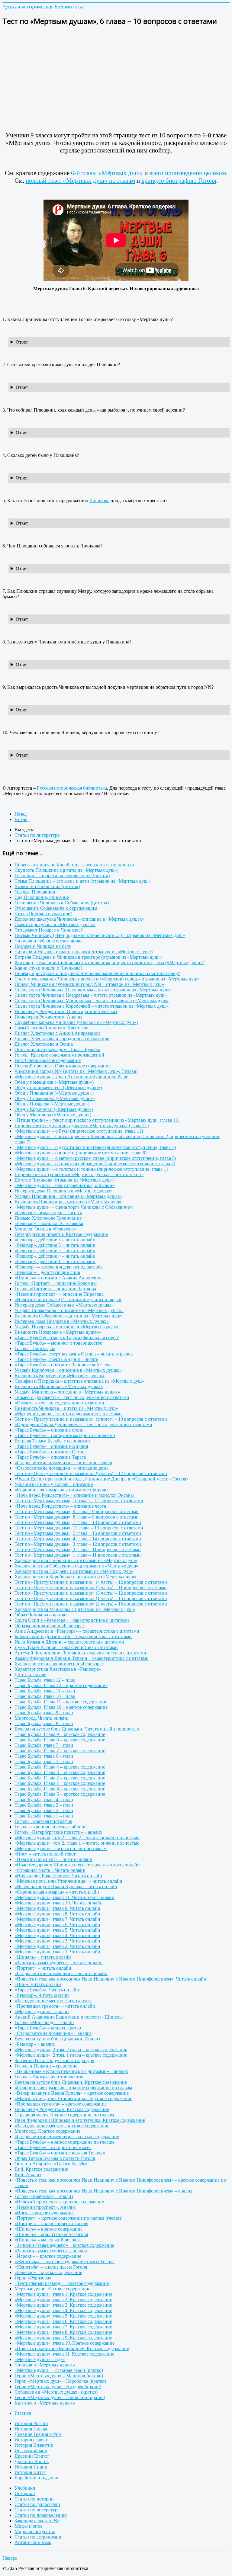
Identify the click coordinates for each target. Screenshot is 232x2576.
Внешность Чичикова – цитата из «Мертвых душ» (66, 1408)
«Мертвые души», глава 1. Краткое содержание (63, 2294)
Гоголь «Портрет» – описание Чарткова (55, 1289)
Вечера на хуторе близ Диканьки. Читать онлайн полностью (77, 1729)
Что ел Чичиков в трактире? (43, 914)
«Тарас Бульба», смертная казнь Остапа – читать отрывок (74, 1354)
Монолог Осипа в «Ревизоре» (45, 1229)
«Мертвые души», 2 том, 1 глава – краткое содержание (71, 2055)
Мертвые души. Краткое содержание (52, 2289)
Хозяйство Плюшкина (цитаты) (47, 886)
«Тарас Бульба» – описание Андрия (51, 1446)
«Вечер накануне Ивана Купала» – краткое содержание (72, 2093)
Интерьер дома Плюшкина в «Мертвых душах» (64, 1191)
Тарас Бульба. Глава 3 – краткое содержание (60, 1772)
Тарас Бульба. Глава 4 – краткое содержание (60, 1767)
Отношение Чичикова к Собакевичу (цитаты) (62, 903)
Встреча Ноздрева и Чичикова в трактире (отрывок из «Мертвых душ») (88, 957)
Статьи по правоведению (41, 2515)
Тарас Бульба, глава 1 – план (44, 1816)
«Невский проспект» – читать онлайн (53, 1859)
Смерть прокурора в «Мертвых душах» (55, 924)
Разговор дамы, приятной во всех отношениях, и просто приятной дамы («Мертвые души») (109, 962)
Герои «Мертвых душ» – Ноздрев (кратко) (58, 2387)
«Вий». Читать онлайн (38, 1984)
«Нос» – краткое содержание (44, 2213)
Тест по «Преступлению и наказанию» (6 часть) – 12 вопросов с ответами (91, 1473)
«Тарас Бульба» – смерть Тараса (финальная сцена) (67, 1338)
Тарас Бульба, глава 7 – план (44, 1745)
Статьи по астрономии (38, 2537)
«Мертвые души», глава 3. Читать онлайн (57, 1941)
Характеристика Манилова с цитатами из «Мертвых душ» (75, 1609)
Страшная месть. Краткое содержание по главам (64, 2115)
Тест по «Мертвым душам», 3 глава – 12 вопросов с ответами (78, 1544)
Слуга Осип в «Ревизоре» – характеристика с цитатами (72, 1620)
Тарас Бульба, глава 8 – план (44, 1723)
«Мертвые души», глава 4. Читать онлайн (57, 1935)
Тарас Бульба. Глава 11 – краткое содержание (61, 1702)
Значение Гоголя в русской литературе (54, 2060)
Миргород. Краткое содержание (47, 2131)
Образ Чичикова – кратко (40, 1615)
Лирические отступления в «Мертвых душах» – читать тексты (79, 1174)
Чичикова (99, 500)
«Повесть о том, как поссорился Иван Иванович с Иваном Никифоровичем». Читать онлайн (110, 1979)
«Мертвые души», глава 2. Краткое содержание (63, 2300)
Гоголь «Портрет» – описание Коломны (56, 1283)
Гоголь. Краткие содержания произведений (59, 1055)
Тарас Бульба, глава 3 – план (44, 1805)
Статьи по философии (37, 2504)
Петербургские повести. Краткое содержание (61, 1234)
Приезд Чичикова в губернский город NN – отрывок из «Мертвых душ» (89, 984)
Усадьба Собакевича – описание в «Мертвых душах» (69, 1310)
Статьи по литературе (37, 2510)
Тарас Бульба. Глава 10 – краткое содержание (61, 1707)
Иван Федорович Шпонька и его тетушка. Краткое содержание (80, 2120)
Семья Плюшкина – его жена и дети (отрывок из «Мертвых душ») (83, 881)
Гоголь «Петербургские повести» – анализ (58, 1832)
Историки (25, 2493)
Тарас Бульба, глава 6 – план (44, 1756)
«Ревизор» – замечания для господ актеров (59, 1267)
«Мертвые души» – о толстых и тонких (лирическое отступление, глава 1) (91, 1169)
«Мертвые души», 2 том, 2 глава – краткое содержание (71, 2050)
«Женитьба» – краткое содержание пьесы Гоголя (64, 2262)
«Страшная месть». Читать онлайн (50, 1870)
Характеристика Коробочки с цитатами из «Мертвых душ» (76, 1577)
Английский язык (33, 2542)
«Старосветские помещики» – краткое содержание (67, 2137)
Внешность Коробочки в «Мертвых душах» (60, 1376)
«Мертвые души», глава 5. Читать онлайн (57, 1930)
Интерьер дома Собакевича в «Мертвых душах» (64, 1305)
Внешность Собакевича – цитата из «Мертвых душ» (69, 1316)
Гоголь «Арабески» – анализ (44, 2196)
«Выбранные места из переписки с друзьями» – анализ (71, 2071)
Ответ (22, 342)
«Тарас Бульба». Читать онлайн (47, 1990)
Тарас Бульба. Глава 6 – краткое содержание (60, 1789)
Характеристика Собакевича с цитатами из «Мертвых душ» (76, 1566)
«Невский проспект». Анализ (45, 2207)
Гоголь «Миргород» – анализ (44, 2022)
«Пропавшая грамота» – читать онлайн (55, 2006)
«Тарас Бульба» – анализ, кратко (48, 2028)
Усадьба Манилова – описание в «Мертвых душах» (67, 1392)
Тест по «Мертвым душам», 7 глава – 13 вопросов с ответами (78, 1522)
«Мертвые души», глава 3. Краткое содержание (63, 2305)
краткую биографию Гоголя (179, 181)
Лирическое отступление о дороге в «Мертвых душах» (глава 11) (82, 1126)
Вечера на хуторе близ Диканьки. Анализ (57, 2039)
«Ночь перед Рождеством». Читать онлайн (58, 1876)
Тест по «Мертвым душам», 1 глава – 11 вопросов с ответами (78, 1555)
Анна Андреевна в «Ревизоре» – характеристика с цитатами (77, 1631)
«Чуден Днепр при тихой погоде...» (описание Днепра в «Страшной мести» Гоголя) (101, 1479)
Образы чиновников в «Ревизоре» (50, 1626)
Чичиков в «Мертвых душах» (45, 2365)
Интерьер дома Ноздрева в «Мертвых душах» (62, 1321)
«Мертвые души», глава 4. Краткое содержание (63, 2310)
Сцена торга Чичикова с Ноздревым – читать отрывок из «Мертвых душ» (91, 995)
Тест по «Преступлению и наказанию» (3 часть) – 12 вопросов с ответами (91, 1593)
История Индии (31, 2467)
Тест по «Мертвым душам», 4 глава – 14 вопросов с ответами (78, 1539)
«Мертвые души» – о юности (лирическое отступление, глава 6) (81, 1153)
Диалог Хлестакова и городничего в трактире (62, 1039)
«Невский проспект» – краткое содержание (59, 2202)
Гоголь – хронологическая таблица (50, 1827)
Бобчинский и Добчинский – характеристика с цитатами (73, 1636)
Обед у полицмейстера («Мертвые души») (58, 1088)
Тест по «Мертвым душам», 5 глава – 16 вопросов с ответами (78, 1533)
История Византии (34, 2445)
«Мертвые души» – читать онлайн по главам (61, 1848)
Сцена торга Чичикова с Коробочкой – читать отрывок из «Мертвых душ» (91, 1006)
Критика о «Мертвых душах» (45, 2403)
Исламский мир (31, 2451)
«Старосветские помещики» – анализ (53, 2033)
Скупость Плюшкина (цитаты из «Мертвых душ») (66, 870)
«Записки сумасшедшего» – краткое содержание (64, 2245)
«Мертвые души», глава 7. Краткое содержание (63, 2327)
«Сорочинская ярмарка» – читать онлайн (57, 1892)
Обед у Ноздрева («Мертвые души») (52, 1104)
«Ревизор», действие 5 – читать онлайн (55, 1245)
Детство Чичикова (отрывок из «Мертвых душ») (64, 1180)
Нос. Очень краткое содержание (48, 1060)
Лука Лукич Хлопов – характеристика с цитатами (66, 1647)
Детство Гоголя (30, 1675)
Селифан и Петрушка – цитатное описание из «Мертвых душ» (79, 1381)
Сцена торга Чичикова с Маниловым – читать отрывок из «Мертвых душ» (92, 1001)
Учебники (25, 2488)
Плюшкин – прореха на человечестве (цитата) (62, 876)
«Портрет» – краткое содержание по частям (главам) (68, 2218)
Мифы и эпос (28, 2526)
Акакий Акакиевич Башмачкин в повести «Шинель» (69, 2017)
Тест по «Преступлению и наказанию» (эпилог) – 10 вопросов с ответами (91, 1419)
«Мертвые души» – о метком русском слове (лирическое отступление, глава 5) (95, 1158)
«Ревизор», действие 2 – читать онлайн (55, 1251)
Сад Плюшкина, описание (42, 897)
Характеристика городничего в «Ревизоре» (59, 1664)
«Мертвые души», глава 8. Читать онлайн (57, 1914)
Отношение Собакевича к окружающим (56, 908)
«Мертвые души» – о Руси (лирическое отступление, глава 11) (79, 1131)
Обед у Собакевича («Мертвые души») (55, 1098)
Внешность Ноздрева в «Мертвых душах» (58, 1332)
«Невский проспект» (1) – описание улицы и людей (68, 1299)
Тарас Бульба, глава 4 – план (44, 1800)
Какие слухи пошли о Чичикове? (48, 968)
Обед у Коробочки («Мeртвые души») (54, 1109)
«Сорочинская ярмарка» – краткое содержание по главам (73, 2088)
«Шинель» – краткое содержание (48, 2229)
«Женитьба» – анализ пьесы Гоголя (51, 2267)
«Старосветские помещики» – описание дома (61, 1468)
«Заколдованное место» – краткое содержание (62, 2126)
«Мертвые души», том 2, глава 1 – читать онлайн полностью (77, 1843)
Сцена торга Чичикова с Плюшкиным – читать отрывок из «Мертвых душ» (93, 990)
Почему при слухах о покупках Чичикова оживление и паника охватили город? (97, 973)
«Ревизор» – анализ (35, 2044)
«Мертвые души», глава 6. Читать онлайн (57, 1925)
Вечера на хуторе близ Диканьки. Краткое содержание (71, 2082)
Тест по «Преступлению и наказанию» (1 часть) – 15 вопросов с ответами (91, 1598)
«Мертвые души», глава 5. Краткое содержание (63, 2316)
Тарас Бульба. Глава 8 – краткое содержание (60, 1740)
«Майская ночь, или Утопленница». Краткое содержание (73, 2098)
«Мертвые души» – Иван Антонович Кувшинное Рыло (71, 1077)
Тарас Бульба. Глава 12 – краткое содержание (61, 1685)
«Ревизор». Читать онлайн (42, 1995)
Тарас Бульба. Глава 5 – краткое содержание (60, 1794)
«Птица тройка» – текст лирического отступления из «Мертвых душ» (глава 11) (97, 1120)
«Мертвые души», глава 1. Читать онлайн (57, 1952)
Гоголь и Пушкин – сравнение (46, 2066)
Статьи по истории (34, 2499)
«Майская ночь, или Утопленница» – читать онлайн (68, 1881)
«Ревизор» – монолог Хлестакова (49, 1223)
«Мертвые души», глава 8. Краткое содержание (63, 2332)
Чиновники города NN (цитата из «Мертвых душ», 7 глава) (76, 1071)
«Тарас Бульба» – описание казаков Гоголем (60, 2153)
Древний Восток (32, 2461)
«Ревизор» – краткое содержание (48, 2272)
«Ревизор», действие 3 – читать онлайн (55, 1240)
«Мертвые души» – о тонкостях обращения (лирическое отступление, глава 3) (95, 1164)
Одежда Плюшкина (35, 892)
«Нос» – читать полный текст (45, 1854)
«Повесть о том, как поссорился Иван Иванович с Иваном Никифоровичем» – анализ (103, 2191)
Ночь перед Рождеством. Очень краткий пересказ (66, 1011)
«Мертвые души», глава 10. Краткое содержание (64, 2343)
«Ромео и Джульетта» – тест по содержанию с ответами (72, 1397)
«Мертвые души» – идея (40, 2359)
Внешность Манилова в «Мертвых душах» (59, 1386)
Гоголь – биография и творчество (49, 2077)
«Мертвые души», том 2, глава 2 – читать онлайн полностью (77, 1838)
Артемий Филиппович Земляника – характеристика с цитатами (80, 1653)
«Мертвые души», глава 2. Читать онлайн (57, 1946)
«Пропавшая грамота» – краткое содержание (61, 2104)
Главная (23, 2413)
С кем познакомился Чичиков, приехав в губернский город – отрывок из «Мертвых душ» (107, 979)
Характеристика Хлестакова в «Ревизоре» (58, 1669)
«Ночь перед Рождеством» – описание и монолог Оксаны (74, 1495)
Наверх (10, 2558)
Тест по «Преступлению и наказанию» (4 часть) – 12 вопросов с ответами (91, 1582)
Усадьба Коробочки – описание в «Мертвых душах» (68, 1370)
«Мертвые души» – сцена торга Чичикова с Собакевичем (74, 1207)
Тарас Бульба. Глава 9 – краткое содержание (60, 1734)
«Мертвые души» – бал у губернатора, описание (64, 1185)
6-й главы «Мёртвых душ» (107, 173)
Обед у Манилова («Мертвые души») (53, 1115)
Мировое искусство (35, 2531)
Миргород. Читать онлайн (42, 1718)
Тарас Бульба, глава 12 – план (45, 1680)
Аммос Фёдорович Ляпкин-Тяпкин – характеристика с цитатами (82, 1658)
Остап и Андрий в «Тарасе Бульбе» (51, 2164)
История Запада (31, 2429)
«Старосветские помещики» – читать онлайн (61, 1973)
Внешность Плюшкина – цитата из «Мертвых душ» (68, 1202)
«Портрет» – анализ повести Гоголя (51, 2223)
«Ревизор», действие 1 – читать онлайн (55, 1261)
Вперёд (22, 819)
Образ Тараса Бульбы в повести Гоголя (55, 2158)
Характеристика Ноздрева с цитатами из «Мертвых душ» (74, 1571)
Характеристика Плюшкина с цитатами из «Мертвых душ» (76, 1560)
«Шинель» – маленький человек (48, 2240)
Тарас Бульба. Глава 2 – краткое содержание (60, 1778)
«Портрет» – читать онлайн (43, 1968)
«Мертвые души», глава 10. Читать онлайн (59, 1903)
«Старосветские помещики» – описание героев (63, 1463)
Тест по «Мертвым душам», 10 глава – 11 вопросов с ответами (79, 1501)
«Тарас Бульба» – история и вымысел (53, 2147)
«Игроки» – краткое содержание (48, 2256)
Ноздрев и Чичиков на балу (43, 946)
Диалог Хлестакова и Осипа (44, 1044)
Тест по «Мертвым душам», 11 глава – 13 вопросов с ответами (79, 1528)
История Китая (30, 2472)
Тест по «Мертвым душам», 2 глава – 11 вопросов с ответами (78, 1549)
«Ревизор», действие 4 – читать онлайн (55, 1256)
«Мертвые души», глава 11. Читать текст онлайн (64, 1897)
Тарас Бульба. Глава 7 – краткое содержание (60, 1751)
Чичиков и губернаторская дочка (48, 941)
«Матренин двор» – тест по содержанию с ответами (68, 1414)
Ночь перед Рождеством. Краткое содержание (62, 2109)
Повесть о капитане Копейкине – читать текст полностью (74, 865)
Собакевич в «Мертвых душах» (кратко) (56, 2392)
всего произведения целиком (188, 173)
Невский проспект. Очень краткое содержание (63, 1066)
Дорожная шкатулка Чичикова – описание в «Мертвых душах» (79, 919)
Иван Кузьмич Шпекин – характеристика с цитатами (69, 1642)
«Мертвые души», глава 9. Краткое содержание (63, 2338)
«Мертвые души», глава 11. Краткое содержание (64, 2354)
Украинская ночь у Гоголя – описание (54, 1484)
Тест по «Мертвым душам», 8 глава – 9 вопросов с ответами (77, 1517)
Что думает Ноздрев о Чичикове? (49, 930)
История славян (31, 2440)
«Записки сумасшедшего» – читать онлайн (59, 1963)
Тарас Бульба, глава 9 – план (44, 1713)
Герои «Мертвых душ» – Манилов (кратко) (59, 2376)
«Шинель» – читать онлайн (43, 1957)
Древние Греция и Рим (38, 2434)
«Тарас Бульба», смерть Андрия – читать (56, 1359)
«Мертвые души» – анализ (42, 2011)
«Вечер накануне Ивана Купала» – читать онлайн (66, 1886)
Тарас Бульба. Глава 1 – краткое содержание (60, 1783)
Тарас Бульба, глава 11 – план (45, 1691)
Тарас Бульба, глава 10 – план (45, 1696)
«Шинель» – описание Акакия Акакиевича (59, 1278)
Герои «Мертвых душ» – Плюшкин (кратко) (60, 2397)
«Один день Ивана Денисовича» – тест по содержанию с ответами (83, 1424)
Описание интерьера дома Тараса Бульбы (57, 1049)
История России (31, 2423)
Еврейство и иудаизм (36, 2478)
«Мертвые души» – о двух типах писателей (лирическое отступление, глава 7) (95, 1147)
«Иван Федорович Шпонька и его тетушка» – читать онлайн (77, 1865)
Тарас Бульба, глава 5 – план (44, 1761)
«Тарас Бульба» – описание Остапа (51, 1452)
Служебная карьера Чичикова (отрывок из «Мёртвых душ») (76, 1022)
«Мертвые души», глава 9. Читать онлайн (57, 1908)
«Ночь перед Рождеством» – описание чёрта (60, 1506)
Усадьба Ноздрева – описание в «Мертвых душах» (66, 1327)
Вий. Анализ (28, 2175)
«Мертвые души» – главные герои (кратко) (59, 2370)
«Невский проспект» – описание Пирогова (59, 1294)
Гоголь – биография (35, 1348)
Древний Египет (32, 2456)
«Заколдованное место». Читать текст (53, 2001)
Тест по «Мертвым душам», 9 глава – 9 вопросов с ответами (77, 1511)
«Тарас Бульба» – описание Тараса (50, 1457)
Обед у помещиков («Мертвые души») (54, 1082)
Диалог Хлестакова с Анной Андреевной (57, 1033)
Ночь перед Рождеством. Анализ (48, 1017)
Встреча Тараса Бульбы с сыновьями (52, 1441)
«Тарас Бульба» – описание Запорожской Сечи (63, 1365)
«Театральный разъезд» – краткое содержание (62, 2283)
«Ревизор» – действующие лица (47, 1272)
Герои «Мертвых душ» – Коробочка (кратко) (60, 2381)
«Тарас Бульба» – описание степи (49, 1430)
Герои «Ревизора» (33, 2278)
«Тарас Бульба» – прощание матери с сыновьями (65, 1435)
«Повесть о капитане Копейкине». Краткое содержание (72, 2348)
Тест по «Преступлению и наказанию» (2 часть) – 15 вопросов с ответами (91, 1604)
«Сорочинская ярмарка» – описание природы (61, 1490)
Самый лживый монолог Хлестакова (53, 1028)
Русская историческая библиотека (72, 788)
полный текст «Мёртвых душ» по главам (80, 181)
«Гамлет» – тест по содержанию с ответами (59, 1403)
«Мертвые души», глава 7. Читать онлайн (57, 1919)
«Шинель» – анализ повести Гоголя (51, 2234)
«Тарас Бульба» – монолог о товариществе (58, 1343)
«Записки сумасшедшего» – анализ (51, 2251)
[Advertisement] (116, 74)
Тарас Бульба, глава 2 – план (44, 1810)
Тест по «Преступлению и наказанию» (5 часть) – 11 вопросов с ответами (91, 1588)
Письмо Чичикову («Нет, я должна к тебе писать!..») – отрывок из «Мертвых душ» (100, 935)
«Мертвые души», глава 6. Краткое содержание (63, 2321)
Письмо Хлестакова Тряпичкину (48, 1218)
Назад (21, 814)
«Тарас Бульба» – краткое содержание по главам (64, 2142)
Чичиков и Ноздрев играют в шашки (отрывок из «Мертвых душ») (84, 952)
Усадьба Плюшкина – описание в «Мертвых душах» (68, 1196)
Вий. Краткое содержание (41, 2169)
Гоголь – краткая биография (43, 1821)
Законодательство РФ (37, 2521)
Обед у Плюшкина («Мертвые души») (54, 1093)
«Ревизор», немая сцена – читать (48, 1213)
